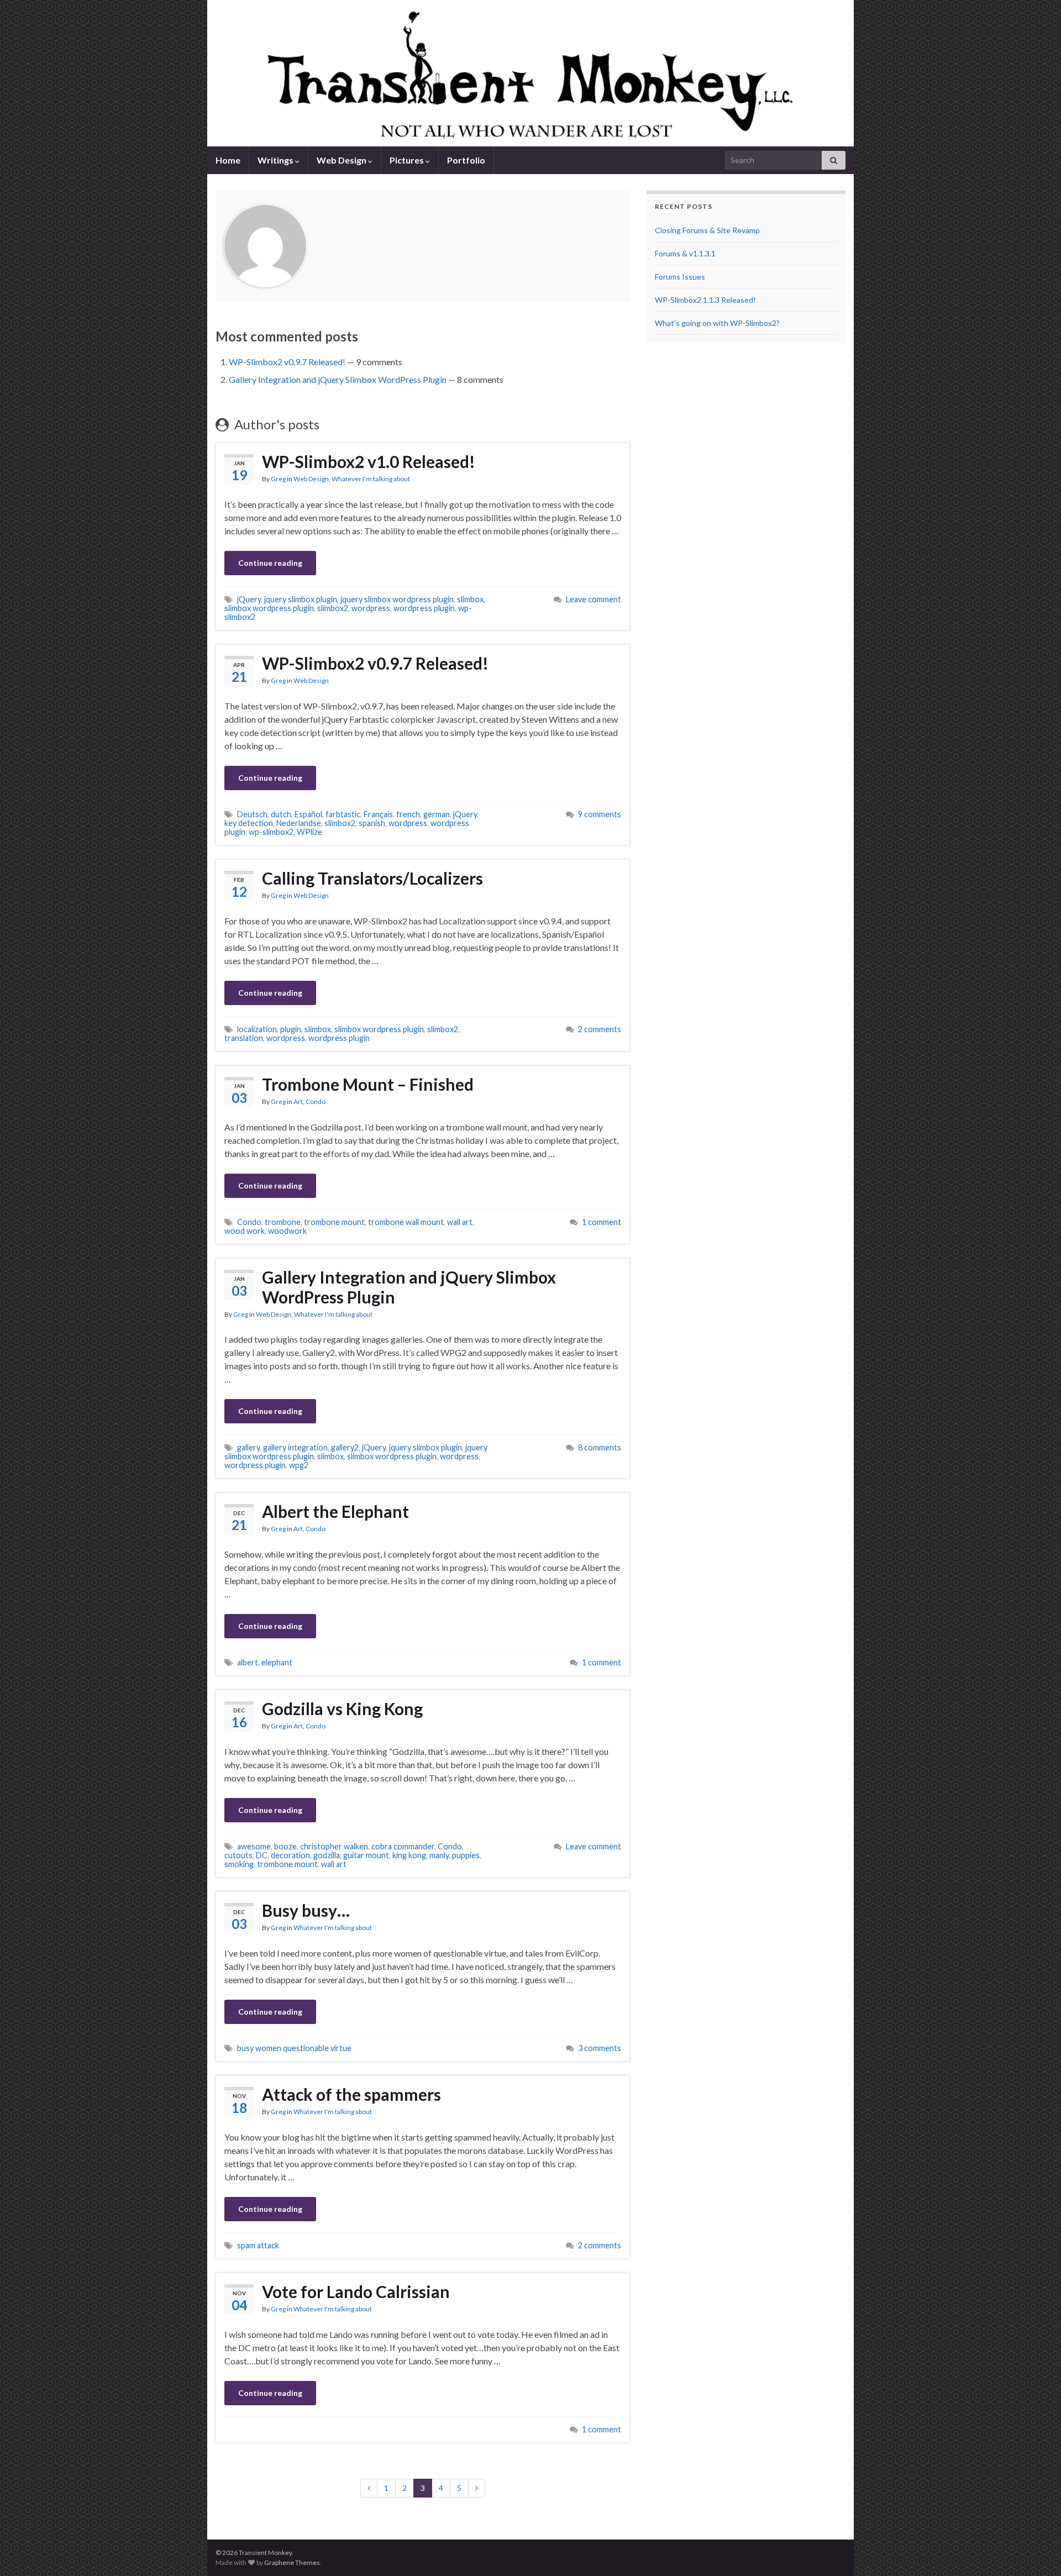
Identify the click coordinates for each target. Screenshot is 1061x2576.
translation (244, 1038)
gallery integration (295, 1447)
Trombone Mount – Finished (368, 1084)
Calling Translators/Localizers (372, 878)
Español (308, 814)
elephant (277, 1662)
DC (262, 1855)
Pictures (408, 160)
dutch (281, 814)
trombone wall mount (406, 1222)
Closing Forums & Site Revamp (707, 230)
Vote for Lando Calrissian (356, 2291)
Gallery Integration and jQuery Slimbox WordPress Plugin (338, 379)
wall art (460, 1222)
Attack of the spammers (351, 2094)
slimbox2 (333, 608)
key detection (249, 823)
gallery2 (345, 1447)
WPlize (309, 832)
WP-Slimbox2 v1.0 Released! (369, 461)
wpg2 (299, 1465)
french (408, 814)
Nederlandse (299, 823)
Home (228, 160)
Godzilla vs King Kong (342, 1708)
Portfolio (466, 160)
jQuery (249, 599)
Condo (316, 1102)
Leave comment (593, 599)
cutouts (238, 1855)
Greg (278, 479)
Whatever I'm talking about (371, 479)
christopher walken (334, 1846)
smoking (239, 1864)
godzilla (327, 1855)
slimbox (470, 599)
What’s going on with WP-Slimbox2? (717, 323)
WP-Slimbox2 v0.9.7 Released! (287, 362)
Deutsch (252, 814)
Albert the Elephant (335, 1511)
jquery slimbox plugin (301, 599)
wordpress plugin (424, 608)
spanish (372, 823)
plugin (291, 1029)
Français (378, 814)
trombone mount (334, 1222)
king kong (409, 1855)
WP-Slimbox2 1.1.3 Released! (705, 300)
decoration (290, 1855)
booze (285, 1846)
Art (298, 1102)
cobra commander (403, 1846)
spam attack (258, 2245)
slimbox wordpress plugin (269, 608)
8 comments (600, 1447)
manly (439, 1855)
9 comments (600, 814)
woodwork (287, 1231)
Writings (276, 160)
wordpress (371, 608)
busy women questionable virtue (294, 2048)
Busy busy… (306, 1910)
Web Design (342, 160)
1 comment (602, 1222)
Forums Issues (680, 277)
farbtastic (343, 814)
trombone (283, 1222)
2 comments (600, 1029)
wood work (245, 1231)
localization (257, 1029)
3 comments (600, 2048)
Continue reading (270, 563)
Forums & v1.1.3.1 (685, 253)
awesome (254, 1846)
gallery (248, 1447)
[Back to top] (1036, 2551)
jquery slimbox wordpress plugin (397, 599)
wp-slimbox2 (271, 832)
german (437, 814)
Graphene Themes (292, 2562)
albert (248, 1662)
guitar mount (366, 1855)
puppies (466, 1855)
